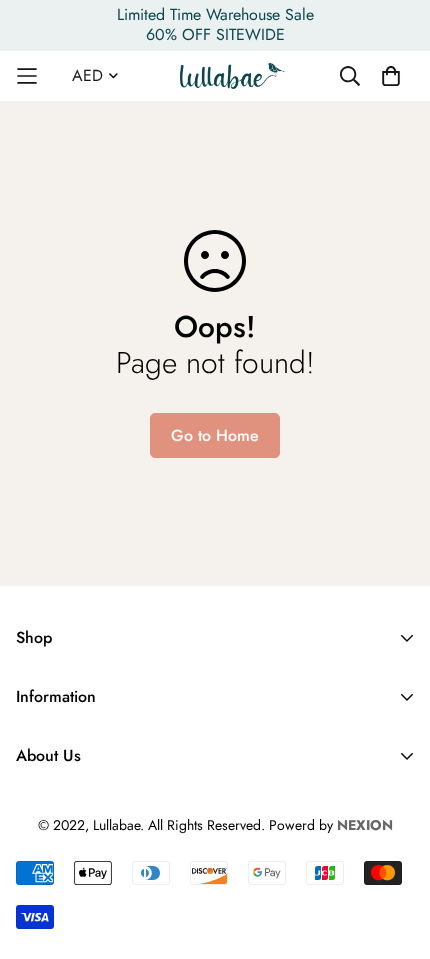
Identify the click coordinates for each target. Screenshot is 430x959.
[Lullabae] (232, 75)
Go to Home (215, 435)
